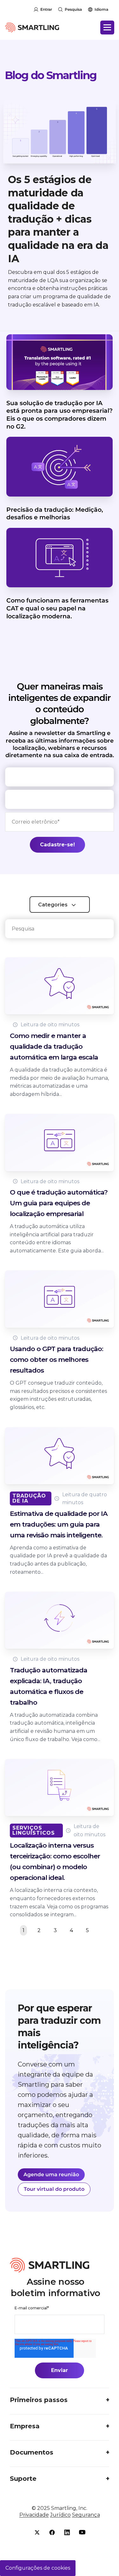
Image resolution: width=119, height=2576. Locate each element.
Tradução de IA (29, 1498)
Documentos (32, 2452)
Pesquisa (73, 9)
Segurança (86, 2515)
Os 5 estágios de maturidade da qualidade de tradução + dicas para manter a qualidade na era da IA (58, 219)
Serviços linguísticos (34, 1830)
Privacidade (34, 2515)
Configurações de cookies (38, 2568)
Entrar (46, 9)
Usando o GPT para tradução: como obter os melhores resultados (56, 1359)
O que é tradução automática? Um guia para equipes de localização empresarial (59, 1203)
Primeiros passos (39, 2400)
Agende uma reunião (51, 2174)
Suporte (23, 2479)
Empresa (25, 2426)
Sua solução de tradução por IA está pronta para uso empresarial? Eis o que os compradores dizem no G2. (60, 415)
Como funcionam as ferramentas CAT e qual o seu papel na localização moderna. (57, 608)
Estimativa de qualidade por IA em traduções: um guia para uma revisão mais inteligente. (59, 1524)
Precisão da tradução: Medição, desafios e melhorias (55, 514)
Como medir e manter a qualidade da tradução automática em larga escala (54, 1046)
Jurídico (60, 2515)
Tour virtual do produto (54, 2189)
